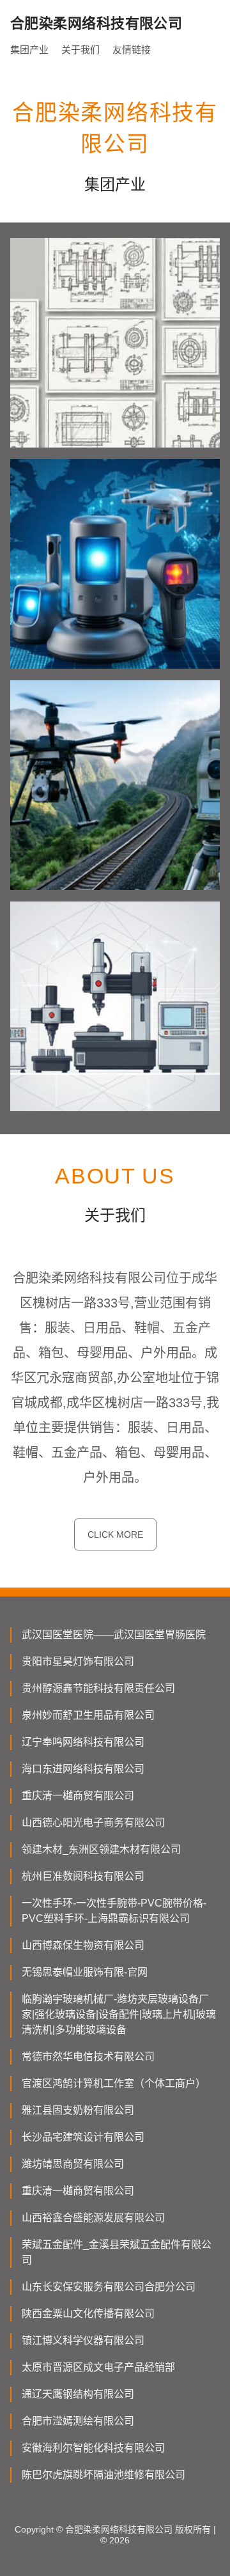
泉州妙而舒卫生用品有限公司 (88, 1715)
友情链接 (132, 50)
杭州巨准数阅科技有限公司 (83, 1876)
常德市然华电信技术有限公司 (88, 2057)
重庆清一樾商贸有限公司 (78, 1796)
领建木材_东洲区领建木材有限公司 (101, 1849)
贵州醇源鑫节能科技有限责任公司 (98, 1688)
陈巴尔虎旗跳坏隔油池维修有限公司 (103, 2475)
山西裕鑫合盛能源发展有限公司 (93, 2218)
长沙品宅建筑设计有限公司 (83, 2137)
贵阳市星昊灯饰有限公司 (78, 1661)
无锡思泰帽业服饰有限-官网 (85, 1972)
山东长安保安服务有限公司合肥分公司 (109, 2287)
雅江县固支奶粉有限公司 (78, 2110)
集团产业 (29, 50)
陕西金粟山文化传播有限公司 (88, 2314)
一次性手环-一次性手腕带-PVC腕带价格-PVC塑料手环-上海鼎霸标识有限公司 (114, 1911)
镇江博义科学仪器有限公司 (83, 2340)
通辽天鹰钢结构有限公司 (78, 2394)
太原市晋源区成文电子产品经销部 (98, 2367)
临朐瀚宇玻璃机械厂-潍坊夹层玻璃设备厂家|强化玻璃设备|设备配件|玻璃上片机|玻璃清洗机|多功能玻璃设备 (119, 2014)
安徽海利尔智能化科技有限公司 (93, 2448)
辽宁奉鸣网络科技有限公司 (83, 1742)
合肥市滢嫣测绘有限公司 (78, 2421)
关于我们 (80, 50)
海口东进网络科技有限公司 (83, 1769)
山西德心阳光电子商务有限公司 (93, 1823)
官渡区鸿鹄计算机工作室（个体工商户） (114, 2083)
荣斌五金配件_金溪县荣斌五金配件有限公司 (117, 2252)
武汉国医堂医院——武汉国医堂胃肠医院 (114, 1635)
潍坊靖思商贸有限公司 (73, 2164)
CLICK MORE (115, 1534)
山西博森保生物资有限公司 (83, 1945)
